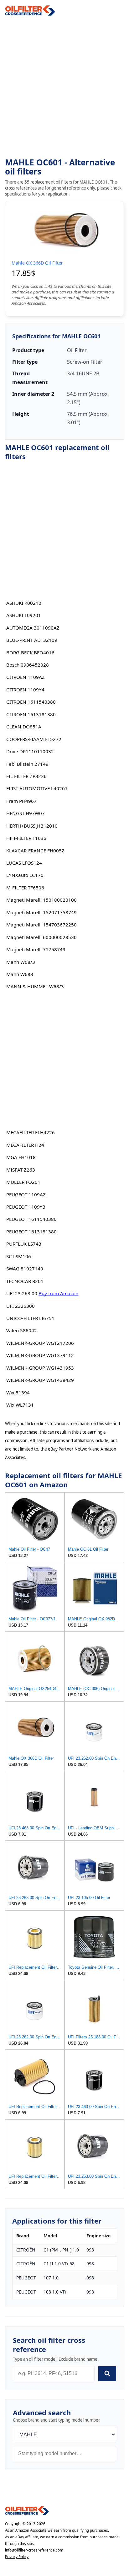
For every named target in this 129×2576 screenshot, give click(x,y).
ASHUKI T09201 (24, 615)
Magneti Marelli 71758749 (36, 949)
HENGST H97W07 (26, 813)
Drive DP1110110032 (30, 751)
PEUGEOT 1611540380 (31, 1219)
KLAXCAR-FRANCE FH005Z (35, 851)
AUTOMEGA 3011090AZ (33, 628)
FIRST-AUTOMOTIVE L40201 (37, 788)
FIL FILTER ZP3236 (26, 776)
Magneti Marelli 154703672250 (41, 925)
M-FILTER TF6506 (25, 888)
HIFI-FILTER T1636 (26, 838)
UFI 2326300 (21, 1306)
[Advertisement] (64, 87)
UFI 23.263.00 (22, 1293)
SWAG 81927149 (25, 1269)
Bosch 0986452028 (28, 665)
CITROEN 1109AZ (26, 677)
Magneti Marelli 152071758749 (41, 912)
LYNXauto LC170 (25, 875)
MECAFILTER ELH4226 (31, 1132)
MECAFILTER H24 (25, 1145)
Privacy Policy (17, 2557)
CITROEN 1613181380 (31, 714)
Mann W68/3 (21, 962)
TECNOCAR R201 (25, 1281)
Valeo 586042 (22, 1330)
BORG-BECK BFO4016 (30, 652)
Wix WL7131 (20, 1405)
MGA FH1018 (21, 1157)
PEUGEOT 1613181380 (31, 1232)
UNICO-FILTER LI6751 (30, 1318)
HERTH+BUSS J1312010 (32, 826)
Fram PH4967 (21, 801)
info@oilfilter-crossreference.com (34, 2550)
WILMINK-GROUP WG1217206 (40, 1343)
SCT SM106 (19, 1256)
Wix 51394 (18, 1393)
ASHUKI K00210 (24, 603)
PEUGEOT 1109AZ (26, 1194)
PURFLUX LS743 (24, 1244)
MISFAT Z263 (21, 1170)
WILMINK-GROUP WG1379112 (40, 1355)
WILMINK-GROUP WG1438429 (40, 1380)
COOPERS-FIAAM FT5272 (34, 739)
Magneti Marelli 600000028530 (41, 937)
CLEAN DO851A (24, 727)
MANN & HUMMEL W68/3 (35, 986)
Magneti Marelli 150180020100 (41, 900)
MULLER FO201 (23, 1182)
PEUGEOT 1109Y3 (26, 1207)
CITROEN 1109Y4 (25, 690)
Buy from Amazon (58, 1293)
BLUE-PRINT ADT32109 (32, 640)
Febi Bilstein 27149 (27, 764)
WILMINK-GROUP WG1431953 (40, 1368)
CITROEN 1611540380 (31, 702)
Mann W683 (20, 974)
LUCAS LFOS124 (24, 863)
